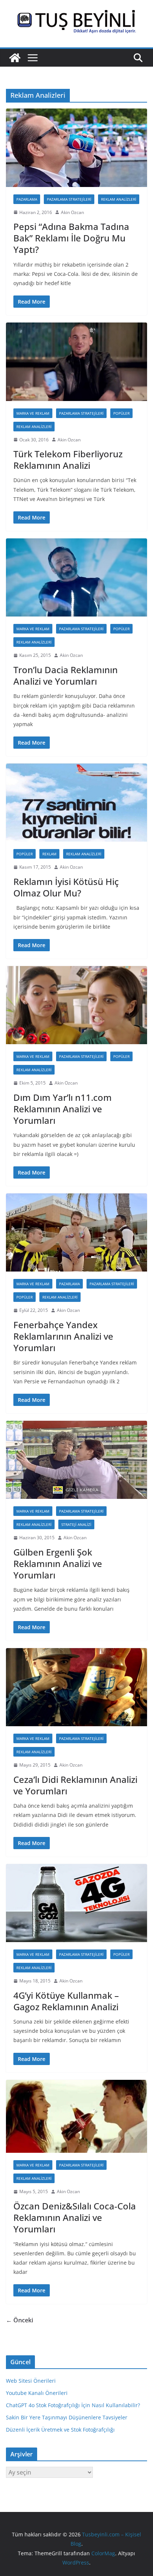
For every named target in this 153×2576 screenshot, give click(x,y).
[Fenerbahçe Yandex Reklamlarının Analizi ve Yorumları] (76, 1232)
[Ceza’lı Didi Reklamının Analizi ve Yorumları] (76, 1687)
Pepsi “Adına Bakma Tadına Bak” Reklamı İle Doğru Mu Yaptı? (71, 238)
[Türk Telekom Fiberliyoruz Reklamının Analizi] (76, 362)
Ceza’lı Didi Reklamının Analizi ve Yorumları (75, 1785)
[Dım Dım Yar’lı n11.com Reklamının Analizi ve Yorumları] (76, 1005)
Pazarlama (27, 199)
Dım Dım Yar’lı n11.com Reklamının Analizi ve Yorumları (63, 1109)
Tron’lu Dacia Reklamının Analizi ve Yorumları (66, 675)
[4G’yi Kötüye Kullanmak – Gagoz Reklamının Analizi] (76, 1903)
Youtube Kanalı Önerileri (37, 2393)
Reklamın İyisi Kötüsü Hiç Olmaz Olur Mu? (66, 887)
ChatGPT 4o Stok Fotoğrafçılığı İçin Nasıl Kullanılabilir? (73, 2405)
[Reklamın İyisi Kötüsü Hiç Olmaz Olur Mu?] (76, 803)
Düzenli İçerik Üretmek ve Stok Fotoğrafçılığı (60, 2430)
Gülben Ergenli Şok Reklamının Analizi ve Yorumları (58, 1563)
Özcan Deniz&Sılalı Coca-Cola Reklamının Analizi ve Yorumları (75, 2217)
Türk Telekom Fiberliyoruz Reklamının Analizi (68, 460)
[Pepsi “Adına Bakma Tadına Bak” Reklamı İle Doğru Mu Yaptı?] (76, 148)
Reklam (49, 854)
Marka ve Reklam (33, 413)
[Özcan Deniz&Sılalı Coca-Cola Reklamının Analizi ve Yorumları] (76, 2116)
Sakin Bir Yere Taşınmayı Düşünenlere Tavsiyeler (67, 2417)
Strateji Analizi (76, 1524)
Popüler (121, 413)
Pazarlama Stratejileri (69, 199)
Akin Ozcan (72, 212)
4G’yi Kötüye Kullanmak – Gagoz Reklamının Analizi (66, 2001)
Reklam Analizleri (119, 199)
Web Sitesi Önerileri (31, 2381)
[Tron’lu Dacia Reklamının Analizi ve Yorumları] (76, 577)
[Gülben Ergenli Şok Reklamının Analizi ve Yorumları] (76, 1460)
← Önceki (19, 2320)
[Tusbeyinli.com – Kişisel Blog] (15, 58)
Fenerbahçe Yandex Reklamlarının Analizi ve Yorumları (63, 1336)
